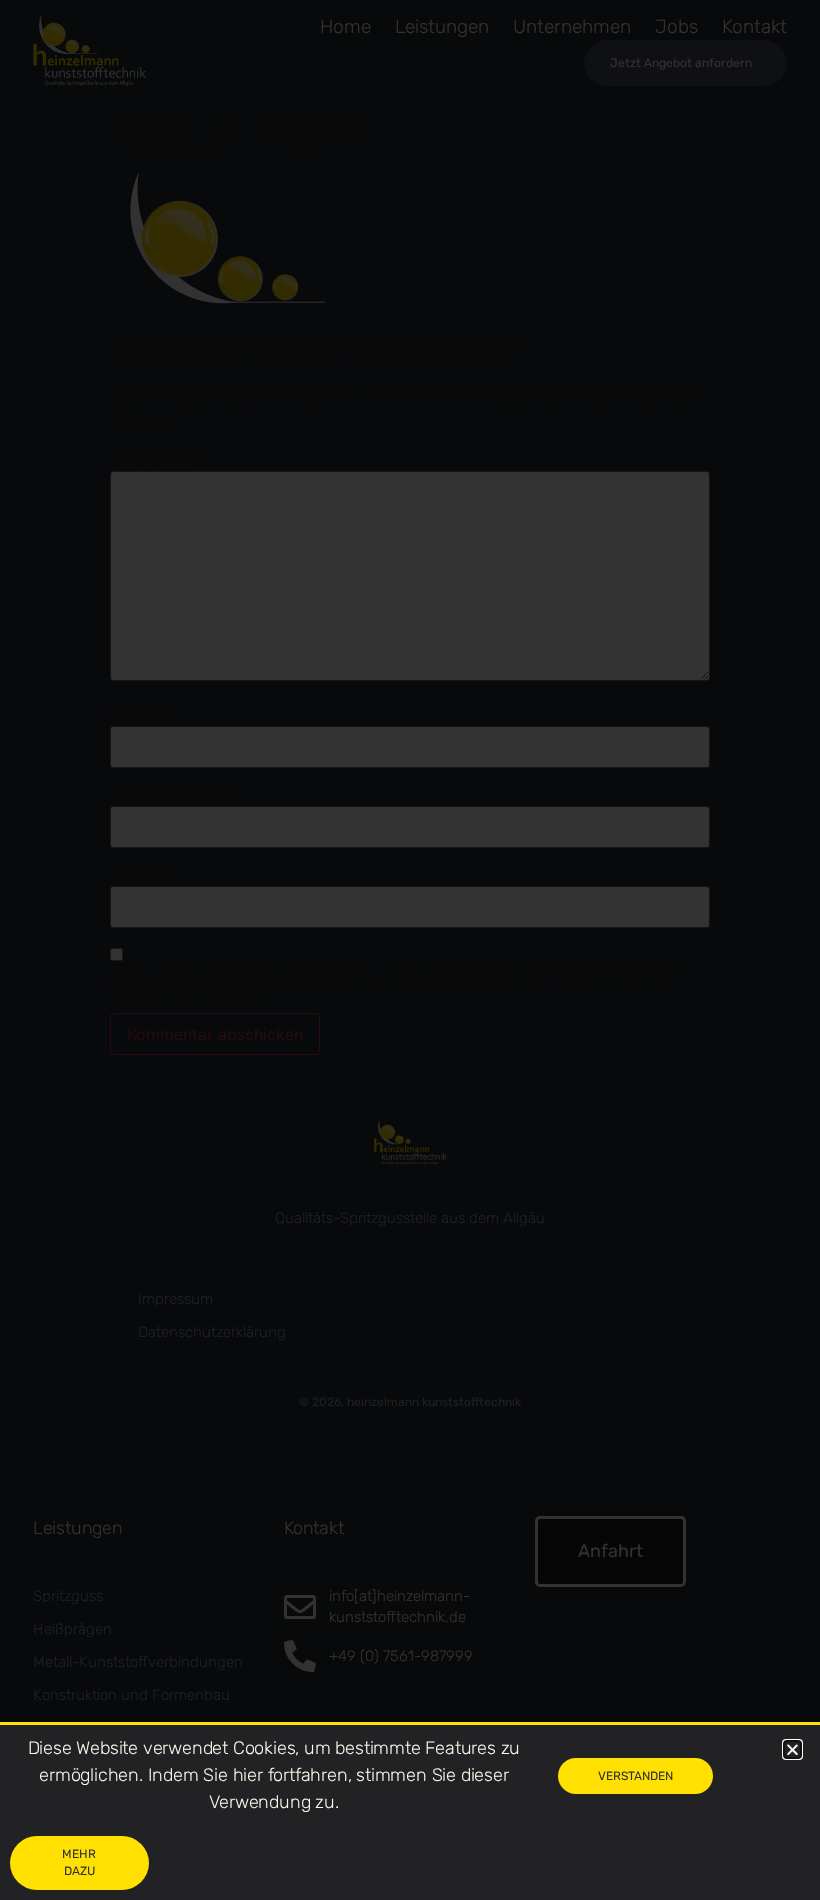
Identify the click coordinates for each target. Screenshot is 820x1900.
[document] (410, 950)
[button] (792, 1749)
